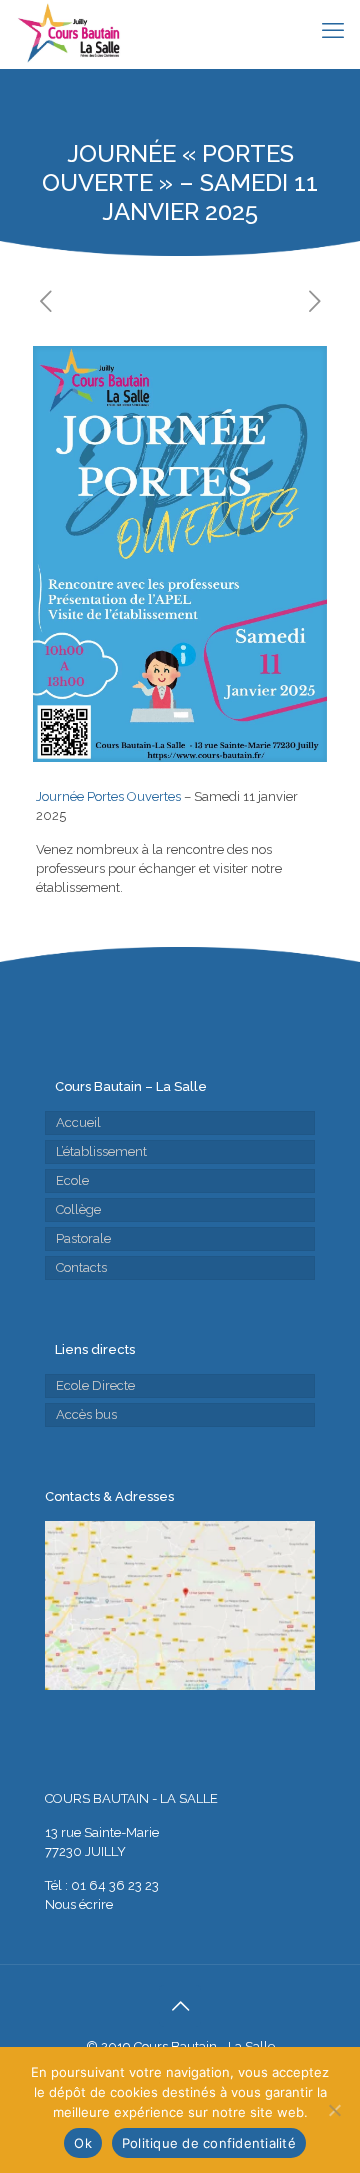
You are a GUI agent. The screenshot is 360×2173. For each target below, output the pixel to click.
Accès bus (86, 1414)
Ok (83, 2143)
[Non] (335, 2110)
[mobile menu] (333, 30)
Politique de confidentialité (209, 2143)
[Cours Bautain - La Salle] (68, 34)
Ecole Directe (95, 1385)
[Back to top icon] (180, 2006)
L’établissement (101, 1151)
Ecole (72, 1180)
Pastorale (83, 1238)
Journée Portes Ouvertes (108, 796)
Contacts (81, 1267)
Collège (78, 1209)
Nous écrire (79, 1904)
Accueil (78, 1122)
